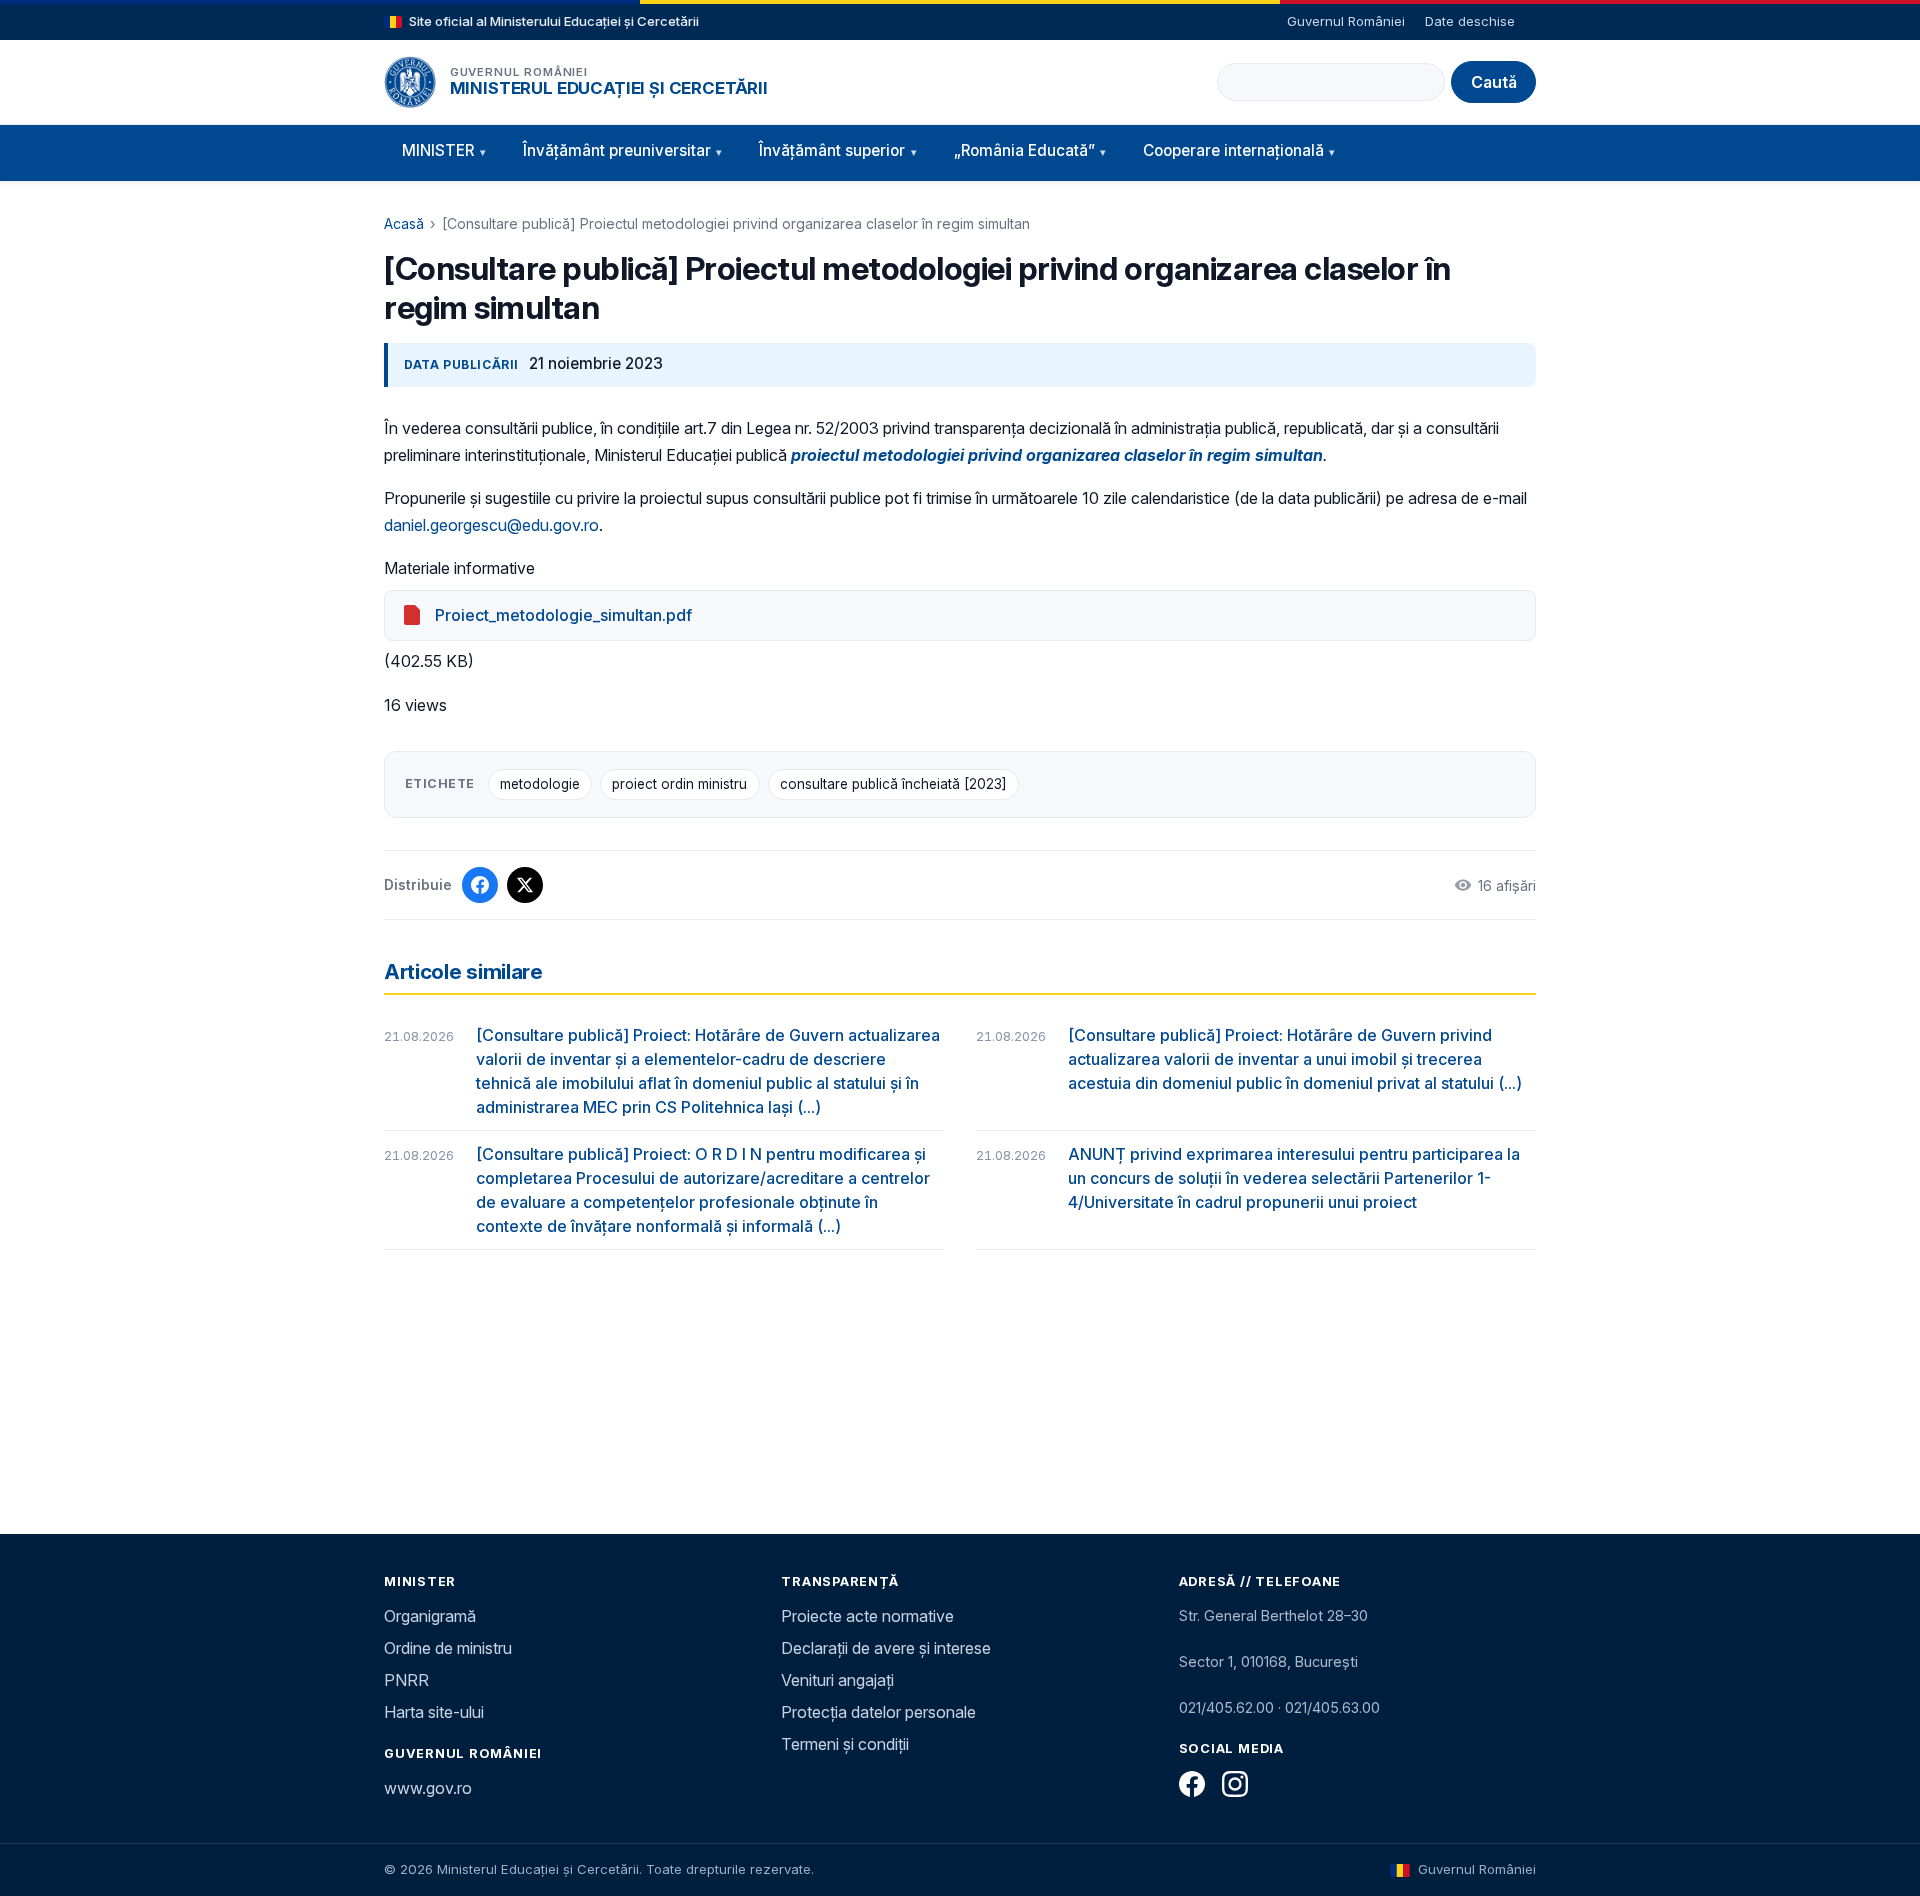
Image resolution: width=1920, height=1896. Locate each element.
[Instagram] (1235, 1784)
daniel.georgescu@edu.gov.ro (491, 525)
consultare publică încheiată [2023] (893, 784)
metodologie (540, 784)
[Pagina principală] (410, 82)
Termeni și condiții (845, 1744)
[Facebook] (1192, 1784)
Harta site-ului (434, 1712)
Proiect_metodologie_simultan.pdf (563, 615)
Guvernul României (1346, 21)
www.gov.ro (428, 1788)
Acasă (404, 223)
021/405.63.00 (1332, 1707)
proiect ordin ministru (679, 784)
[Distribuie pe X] (525, 885)
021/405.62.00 (1226, 1707)
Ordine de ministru (448, 1648)
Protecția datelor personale (878, 1712)
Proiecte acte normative (867, 1616)
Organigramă (430, 1616)
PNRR (406, 1680)
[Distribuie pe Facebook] (480, 885)
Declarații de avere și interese (886, 1648)
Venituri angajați (837, 1680)
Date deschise (1470, 21)
